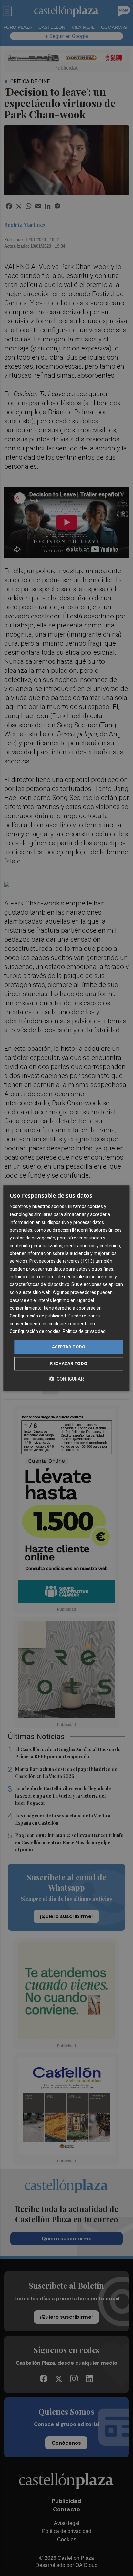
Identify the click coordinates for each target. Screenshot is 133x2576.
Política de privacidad (84, 1331)
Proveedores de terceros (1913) (62, 1261)
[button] (66, 1379)
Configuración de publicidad (38, 1316)
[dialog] (66, 1288)
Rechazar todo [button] (69, 1363)
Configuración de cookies (35, 1331)
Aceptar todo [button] (69, 1347)
